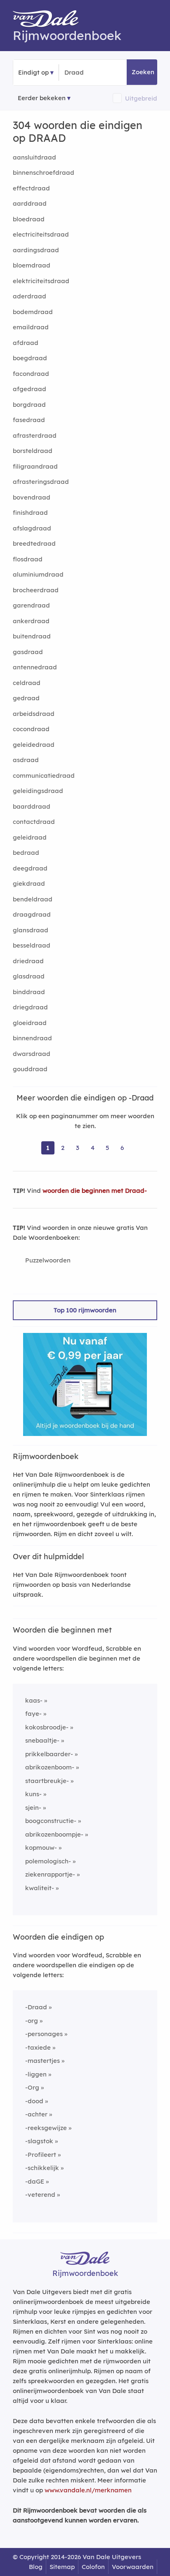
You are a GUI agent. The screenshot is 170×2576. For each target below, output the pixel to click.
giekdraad (29, 883)
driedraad (28, 961)
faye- (33, 1714)
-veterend (40, 2195)
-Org (32, 2087)
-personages (44, 2034)
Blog (36, 2567)
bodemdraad (33, 312)
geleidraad (30, 837)
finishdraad (30, 513)
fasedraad (29, 420)
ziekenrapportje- (50, 1874)
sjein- (33, 1808)
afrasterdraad (35, 435)
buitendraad (32, 636)
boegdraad (30, 358)
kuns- (33, 1794)
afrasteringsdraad (41, 482)
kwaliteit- (40, 1888)
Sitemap (62, 2567)
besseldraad (32, 945)
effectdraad (31, 188)
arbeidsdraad (34, 714)
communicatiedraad (44, 775)
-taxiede (38, 2047)
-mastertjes (42, 2061)
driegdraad (30, 1007)
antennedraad (35, 667)
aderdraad (30, 296)
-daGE (35, 2181)
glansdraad (31, 930)
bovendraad (32, 497)
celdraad (27, 683)
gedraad (26, 698)
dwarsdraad (32, 1054)
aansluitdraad (34, 157)
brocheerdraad (36, 590)
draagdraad (32, 914)
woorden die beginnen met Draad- (95, 1191)
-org (32, 2021)
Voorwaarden (133, 2567)
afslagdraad (32, 528)
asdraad (26, 760)
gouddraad (30, 1069)
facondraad (31, 374)
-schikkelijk (42, 2168)
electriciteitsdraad (41, 234)
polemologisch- (48, 1861)
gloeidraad (30, 1023)
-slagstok (39, 2141)
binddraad (29, 992)
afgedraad (30, 389)
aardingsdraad (36, 250)
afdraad (26, 343)
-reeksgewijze (46, 2128)
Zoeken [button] (143, 72)
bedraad (26, 853)
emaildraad (31, 327)
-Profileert (41, 2155)
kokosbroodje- (47, 1727)
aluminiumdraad (38, 574)
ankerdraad (31, 621)
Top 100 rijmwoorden (85, 1310)
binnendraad (32, 1038)
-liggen (36, 2074)
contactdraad (34, 822)
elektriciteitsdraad (41, 281)
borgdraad (29, 405)
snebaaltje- (42, 1740)
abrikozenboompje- (54, 1834)
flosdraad (28, 559)
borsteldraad (33, 451)
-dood (34, 2101)
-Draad (36, 2007)
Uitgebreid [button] (141, 98)
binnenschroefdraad (44, 172)
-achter (36, 2114)
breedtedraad (34, 543)
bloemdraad (32, 265)
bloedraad (29, 219)
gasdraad (28, 652)
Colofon (93, 2567)
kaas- (34, 1700)
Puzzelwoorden (48, 1260)
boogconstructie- (51, 1821)
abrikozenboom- (50, 1767)
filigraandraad (35, 466)
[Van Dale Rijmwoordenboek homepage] (50, 21)
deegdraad (30, 868)
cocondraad (31, 729)
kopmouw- (41, 1848)
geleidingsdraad (38, 791)
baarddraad (32, 806)
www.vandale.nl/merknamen (88, 2490)
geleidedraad (34, 745)
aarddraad (30, 203)
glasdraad (29, 976)
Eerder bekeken (42, 98)
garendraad (31, 605)
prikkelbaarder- (49, 1754)
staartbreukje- (47, 1781)
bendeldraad (33, 899)
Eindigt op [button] (33, 72)
